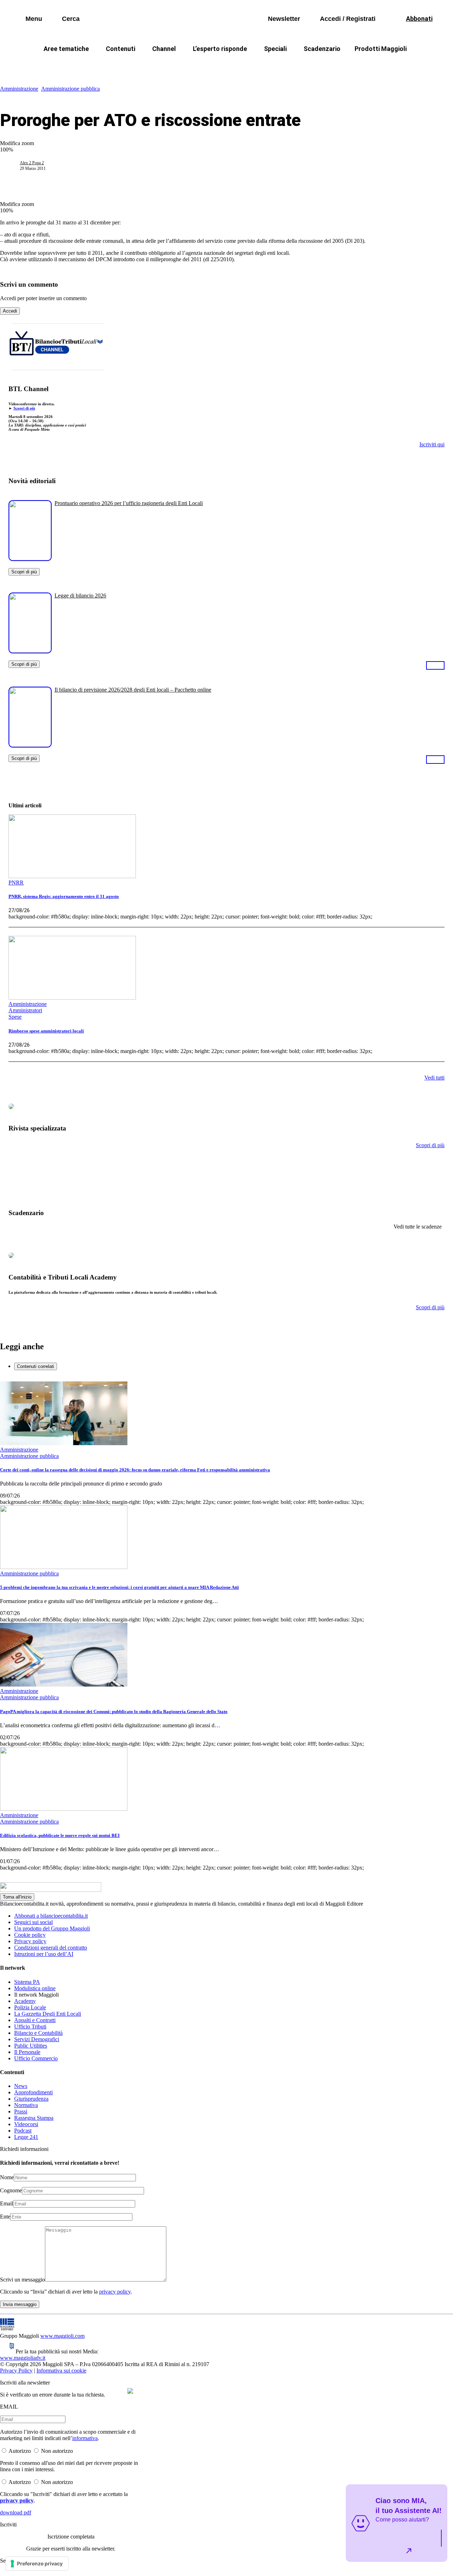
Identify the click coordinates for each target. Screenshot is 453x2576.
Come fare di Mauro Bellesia (389, 66)
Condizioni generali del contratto (51, 1948)
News (21, 2086)
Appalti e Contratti (35, 2020)
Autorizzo (20, 2451)
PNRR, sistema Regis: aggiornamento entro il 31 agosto (64, 896)
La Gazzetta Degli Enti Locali (48, 2014)
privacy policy (115, 2292)
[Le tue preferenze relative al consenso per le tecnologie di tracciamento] (37, 2564)
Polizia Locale (30, 2007)
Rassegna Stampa (34, 2118)
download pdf (16, 2512)
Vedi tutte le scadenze (418, 1227)
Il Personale (27, 2052)
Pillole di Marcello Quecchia (301, 66)
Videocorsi (26, 2124)
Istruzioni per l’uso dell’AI (44, 1954)
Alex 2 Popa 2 (32, 163)
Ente (5, 2217)
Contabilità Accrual (92, 66)
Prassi (21, 2111)
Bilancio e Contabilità (38, 2033)
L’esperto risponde (220, 49)
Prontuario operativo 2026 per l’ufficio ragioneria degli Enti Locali (129, 503)
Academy (25, 2001)
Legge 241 (26, 2137)
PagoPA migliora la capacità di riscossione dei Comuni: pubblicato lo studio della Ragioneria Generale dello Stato (114, 1711)
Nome (7, 2177)
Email (7, 2203)
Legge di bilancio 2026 (80, 596)
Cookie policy (30, 1935)
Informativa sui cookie (61, 2371)
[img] (130, 2391)
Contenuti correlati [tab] (36, 1366)
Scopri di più (24, 408)
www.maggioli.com (62, 2336)
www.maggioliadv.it (23, 2358)
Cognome (11, 2190)
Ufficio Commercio (36, 2058)
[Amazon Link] (435, 665)
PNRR (142, 66)
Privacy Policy (16, 2371)
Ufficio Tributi (30, 2027)
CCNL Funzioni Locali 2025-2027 (208, 66)
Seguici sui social (33, 1922)
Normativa (26, 2105)
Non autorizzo (57, 2451)
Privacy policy (30, 1941)
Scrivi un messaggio (22, 2280)
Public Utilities (31, 2046)
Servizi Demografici (37, 2039)
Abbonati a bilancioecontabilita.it (51, 1916)
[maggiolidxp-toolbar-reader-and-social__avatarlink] (13, 166)
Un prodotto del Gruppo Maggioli (52, 1928)
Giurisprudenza (31, 2099)
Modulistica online (35, 1988)
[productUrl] (30, 558)
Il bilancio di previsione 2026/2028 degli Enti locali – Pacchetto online (133, 690)
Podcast (23, 2131)
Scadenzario (322, 49)
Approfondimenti (33, 2092)
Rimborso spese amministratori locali (46, 1031)
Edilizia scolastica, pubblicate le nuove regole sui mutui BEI (60, 1835)
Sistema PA (27, 1982)
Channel (164, 49)
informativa (85, 2438)
